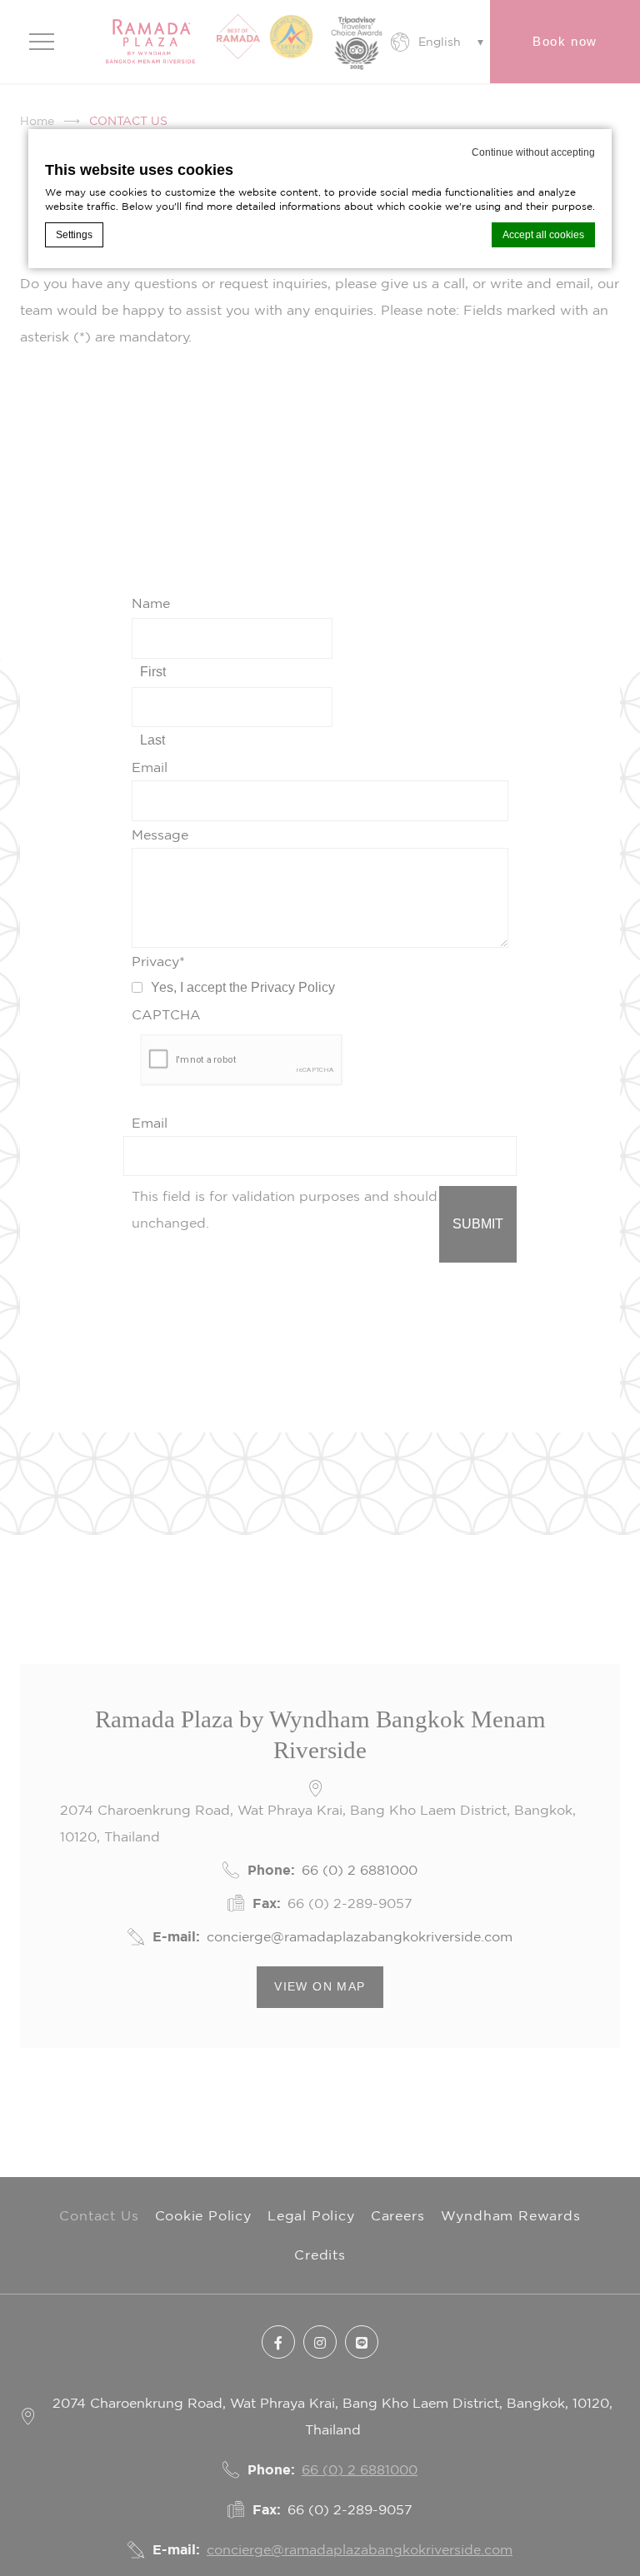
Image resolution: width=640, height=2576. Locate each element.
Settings (74, 235)
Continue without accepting (533, 152)
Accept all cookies (543, 235)
